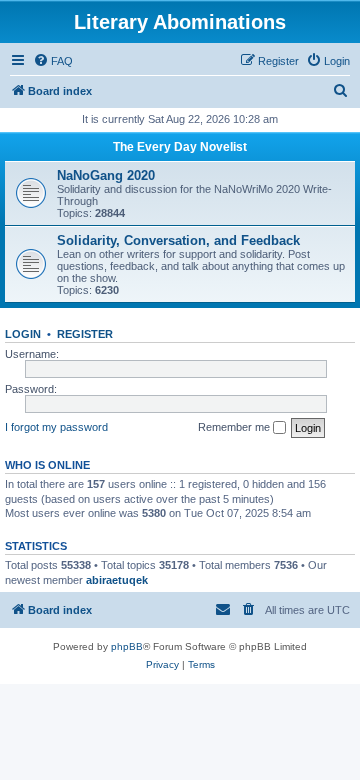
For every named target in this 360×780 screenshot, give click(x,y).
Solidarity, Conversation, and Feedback (178, 240)
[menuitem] (53, 61)
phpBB (127, 646)
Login (23, 334)
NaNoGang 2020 (106, 175)
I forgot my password (56, 427)
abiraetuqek (117, 580)
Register (85, 334)
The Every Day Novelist (180, 147)
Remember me (235, 427)
